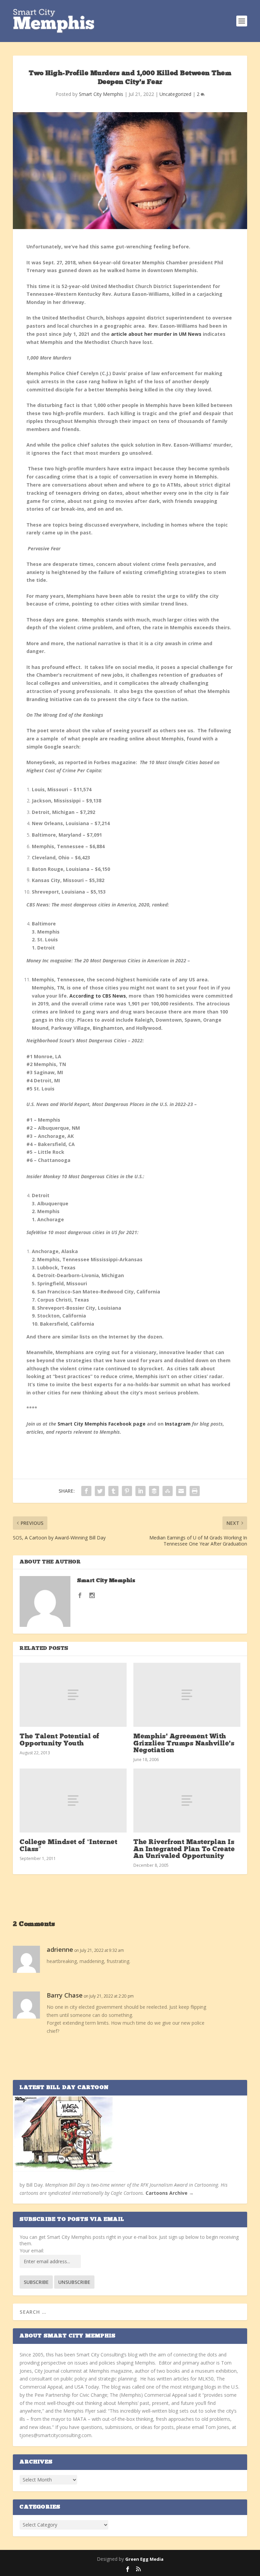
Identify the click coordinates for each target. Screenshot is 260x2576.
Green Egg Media (144, 2559)
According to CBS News (98, 996)
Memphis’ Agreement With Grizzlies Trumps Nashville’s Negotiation (184, 1743)
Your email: (32, 2251)
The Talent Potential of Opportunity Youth (60, 1740)
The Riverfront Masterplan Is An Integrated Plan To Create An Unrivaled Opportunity (184, 1849)
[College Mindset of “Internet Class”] (73, 1801)
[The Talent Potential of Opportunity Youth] (73, 1695)
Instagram (178, 1424)
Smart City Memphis (101, 94)
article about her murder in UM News (156, 334)
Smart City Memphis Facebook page (102, 1424)
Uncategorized (175, 94)
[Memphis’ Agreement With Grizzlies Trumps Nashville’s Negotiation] (187, 1695)
